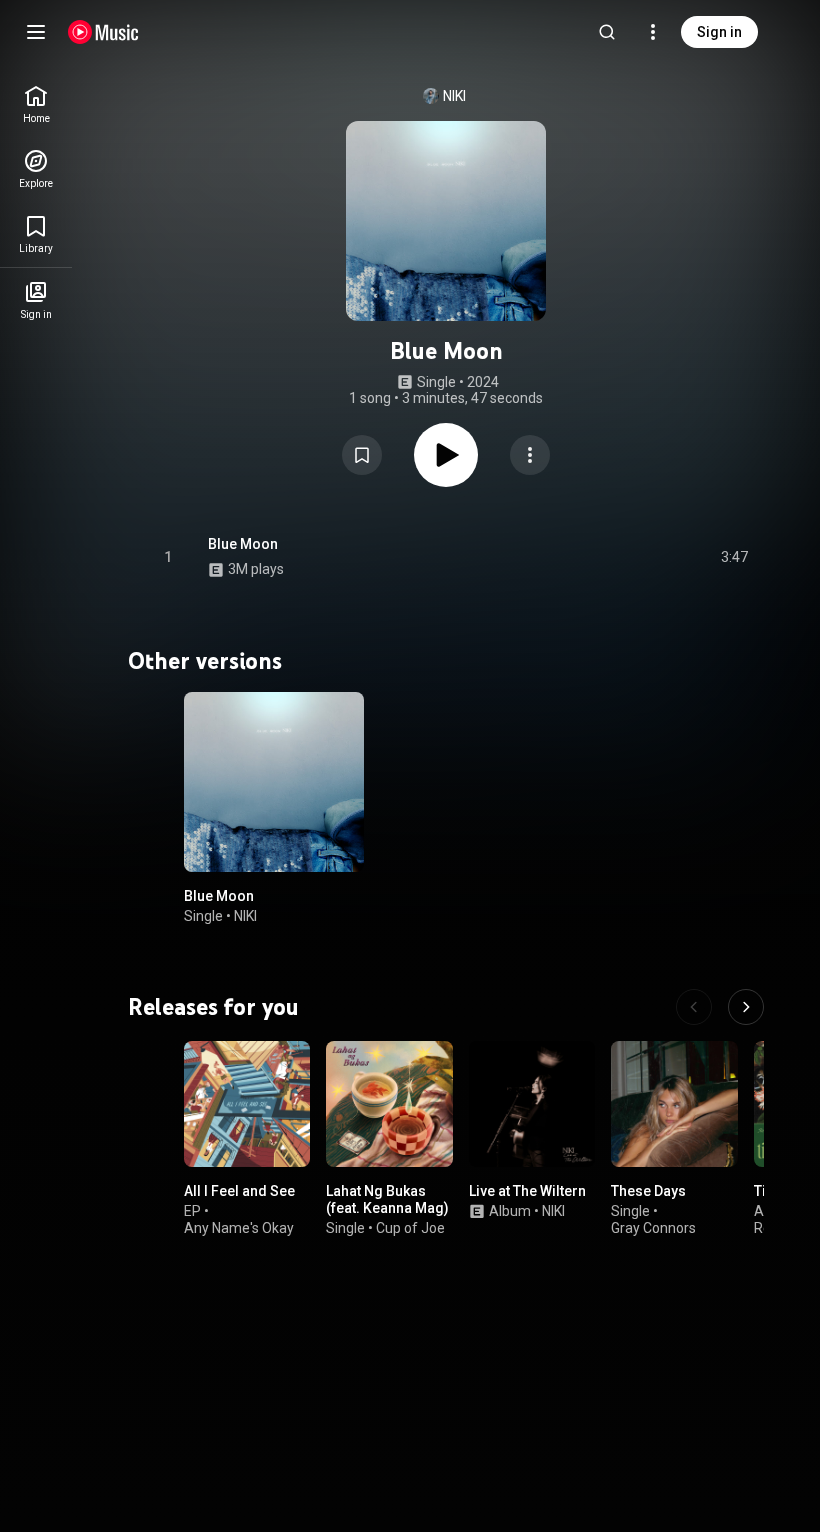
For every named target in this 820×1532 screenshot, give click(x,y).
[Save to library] (362, 455)
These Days (648, 1191)
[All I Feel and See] (247, 1104)
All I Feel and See (239, 1191)
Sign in (719, 32)
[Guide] (36, 32)
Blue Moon (243, 544)
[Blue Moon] (274, 782)
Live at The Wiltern (527, 1191)
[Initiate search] (607, 32)
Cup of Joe (410, 1228)
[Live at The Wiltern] (532, 1104)
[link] (36, 104)
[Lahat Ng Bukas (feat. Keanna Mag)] (389, 1104)
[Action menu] (530, 455)
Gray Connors (653, 1228)
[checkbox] (734, 557)
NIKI (454, 96)
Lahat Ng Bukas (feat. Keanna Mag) (387, 1199)
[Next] (746, 1007)
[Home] (103, 32)
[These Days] (674, 1104)
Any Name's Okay (239, 1228)
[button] (362, 455)
